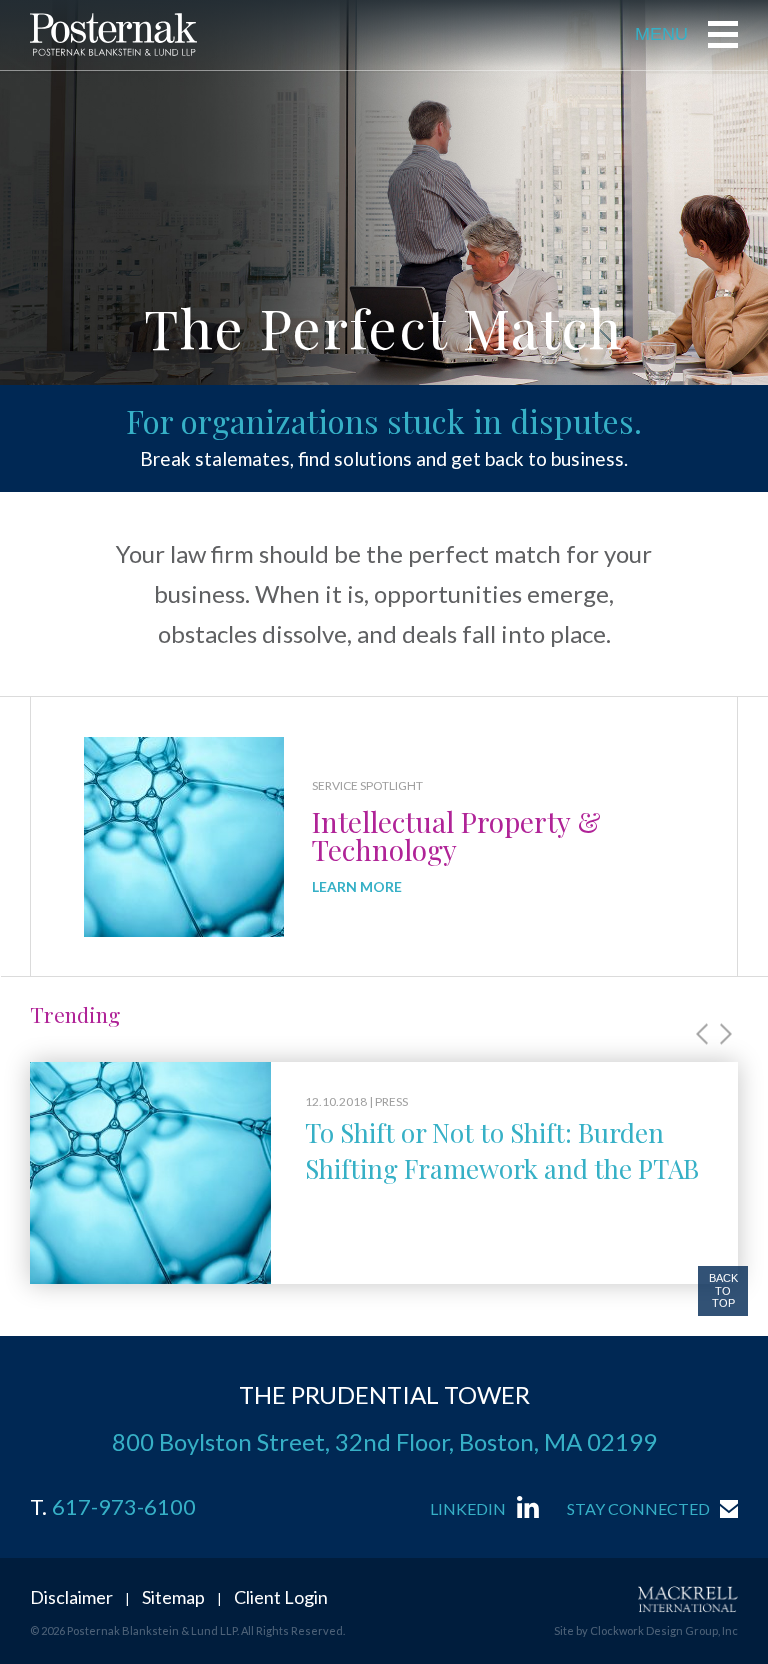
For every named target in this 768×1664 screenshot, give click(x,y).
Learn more (357, 887)
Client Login (281, 1597)
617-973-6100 (124, 1507)
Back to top (723, 1290)
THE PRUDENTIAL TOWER (384, 1394)
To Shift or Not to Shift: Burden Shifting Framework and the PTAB (502, 1150)
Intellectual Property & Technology (456, 835)
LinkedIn (468, 1508)
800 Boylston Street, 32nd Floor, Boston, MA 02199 (384, 1441)
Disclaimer (71, 1597)
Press (391, 1101)
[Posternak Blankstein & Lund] (113, 34)
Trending (75, 1014)
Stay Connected (638, 1508)
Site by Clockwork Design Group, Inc (646, 1630)
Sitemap (173, 1597)
